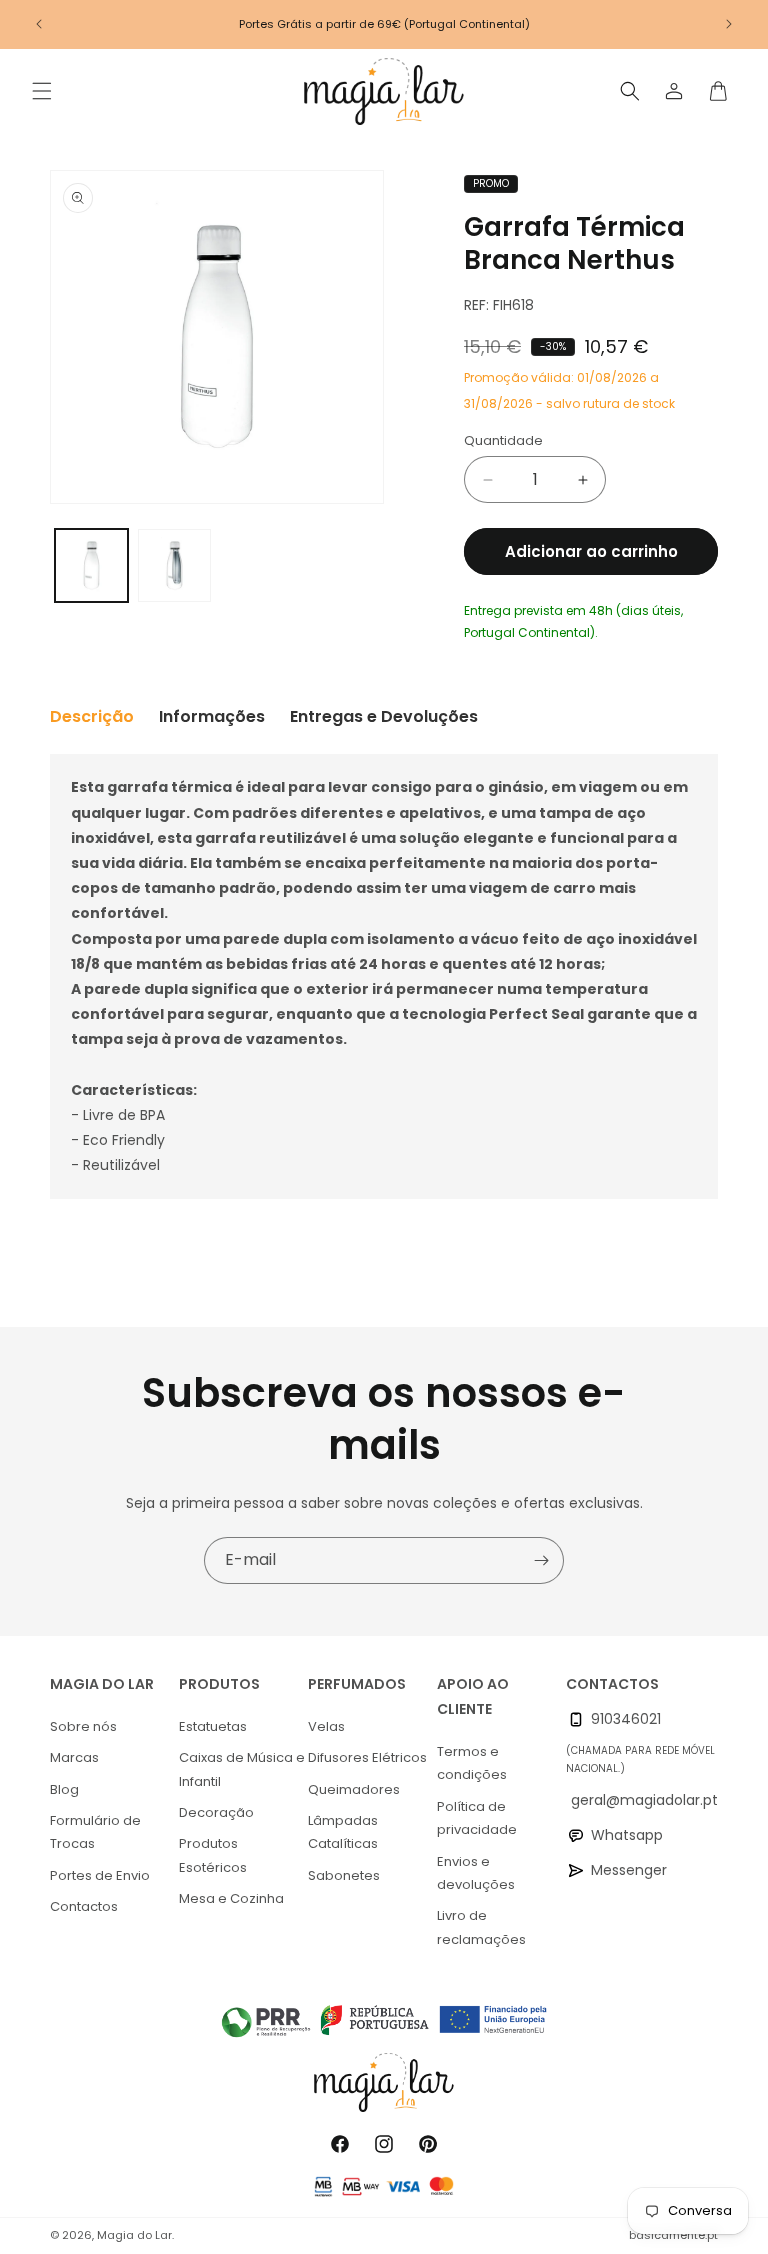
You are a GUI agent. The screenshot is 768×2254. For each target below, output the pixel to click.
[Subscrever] (541, 1560)
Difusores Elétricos (367, 1757)
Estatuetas (213, 1726)
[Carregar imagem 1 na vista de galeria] (91, 565)
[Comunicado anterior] (39, 24)
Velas (326, 1726)
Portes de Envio (100, 1875)
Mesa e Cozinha (231, 1898)
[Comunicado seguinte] (729, 24)
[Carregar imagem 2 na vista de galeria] (174, 565)
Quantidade (503, 440)
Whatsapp (627, 1835)
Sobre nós (83, 1726)
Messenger (629, 1870)
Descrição (92, 716)
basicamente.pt (673, 2235)
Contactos (84, 1906)
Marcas (74, 1757)
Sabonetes (344, 1875)
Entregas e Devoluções (384, 716)
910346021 (626, 1719)
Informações (212, 716)
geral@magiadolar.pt (644, 1800)
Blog (64, 1789)
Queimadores (354, 1789)
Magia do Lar (134, 2235)
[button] (42, 91)
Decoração (216, 1812)
